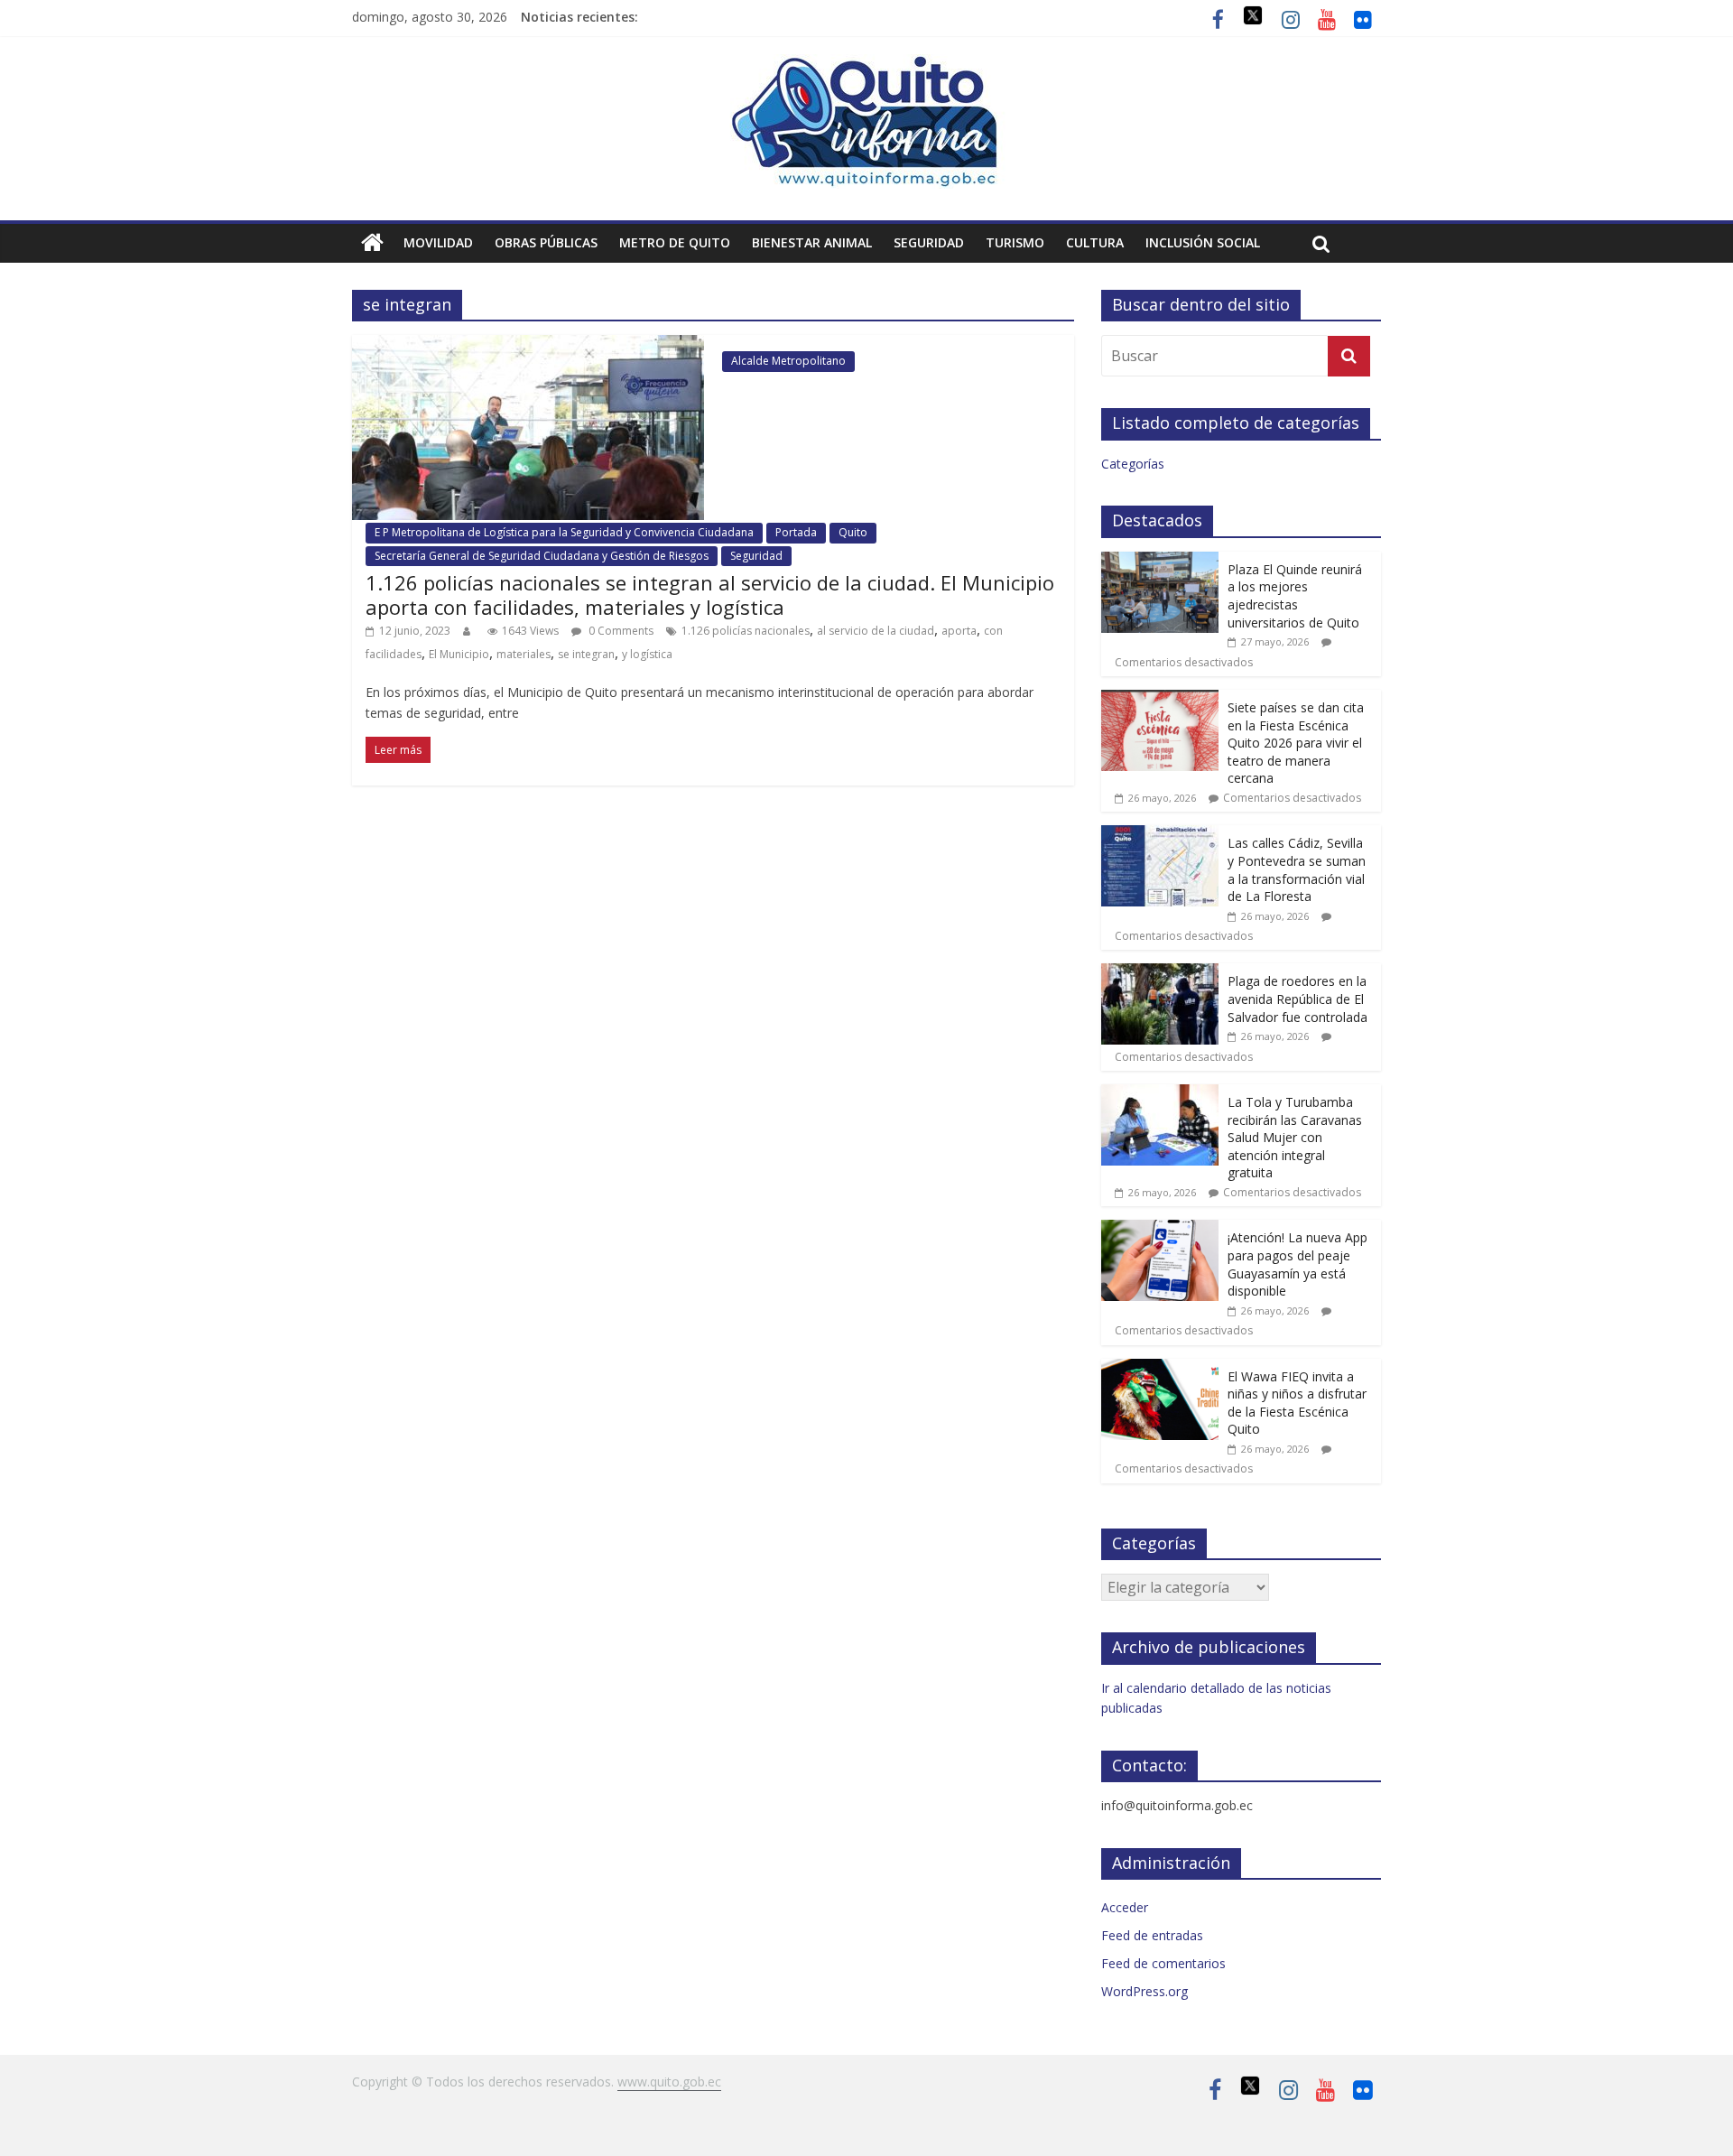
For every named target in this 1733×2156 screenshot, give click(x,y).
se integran (586, 654)
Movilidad (438, 242)
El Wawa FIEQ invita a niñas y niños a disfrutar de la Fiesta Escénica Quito (1297, 1403)
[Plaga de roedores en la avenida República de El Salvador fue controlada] (1160, 973)
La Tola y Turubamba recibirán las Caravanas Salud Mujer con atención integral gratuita (1295, 1137)
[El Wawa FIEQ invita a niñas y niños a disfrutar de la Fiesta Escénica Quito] (1160, 1368)
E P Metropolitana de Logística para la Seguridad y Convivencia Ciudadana (564, 532)
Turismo (1015, 242)
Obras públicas (546, 242)
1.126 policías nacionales (746, 631)
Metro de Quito (675, 242)
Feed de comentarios (1163, 1963)
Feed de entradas (1152, 1935)
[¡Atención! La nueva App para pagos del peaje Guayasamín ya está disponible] (1160, 1229)
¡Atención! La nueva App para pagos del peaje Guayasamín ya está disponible (1297, 1264)
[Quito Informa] (866, 65)
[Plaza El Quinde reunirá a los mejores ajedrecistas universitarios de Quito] (1160, 561)
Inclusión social (1203, 242)
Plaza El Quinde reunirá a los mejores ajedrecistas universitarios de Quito (1295, 596)
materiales (524, 654)
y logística (647, 654)
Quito (853, 532)
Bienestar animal (812, 242)
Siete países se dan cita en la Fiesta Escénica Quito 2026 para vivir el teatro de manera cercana (1296, 743)
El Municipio (459, 654)
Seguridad (929, 242)
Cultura (1095, 242)
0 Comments (620, 631)
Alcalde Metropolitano (788, 361)
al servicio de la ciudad (876, 631)
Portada (796, 532)
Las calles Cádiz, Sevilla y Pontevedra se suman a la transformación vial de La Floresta (1297, 869)
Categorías (1133, 464)
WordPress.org (1145, 1991)
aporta (959, 631)
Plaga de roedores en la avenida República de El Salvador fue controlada (1297, 999)
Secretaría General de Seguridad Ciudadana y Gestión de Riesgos (542, 556)
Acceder (1125, 1907)
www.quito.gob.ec (669, 2082)
